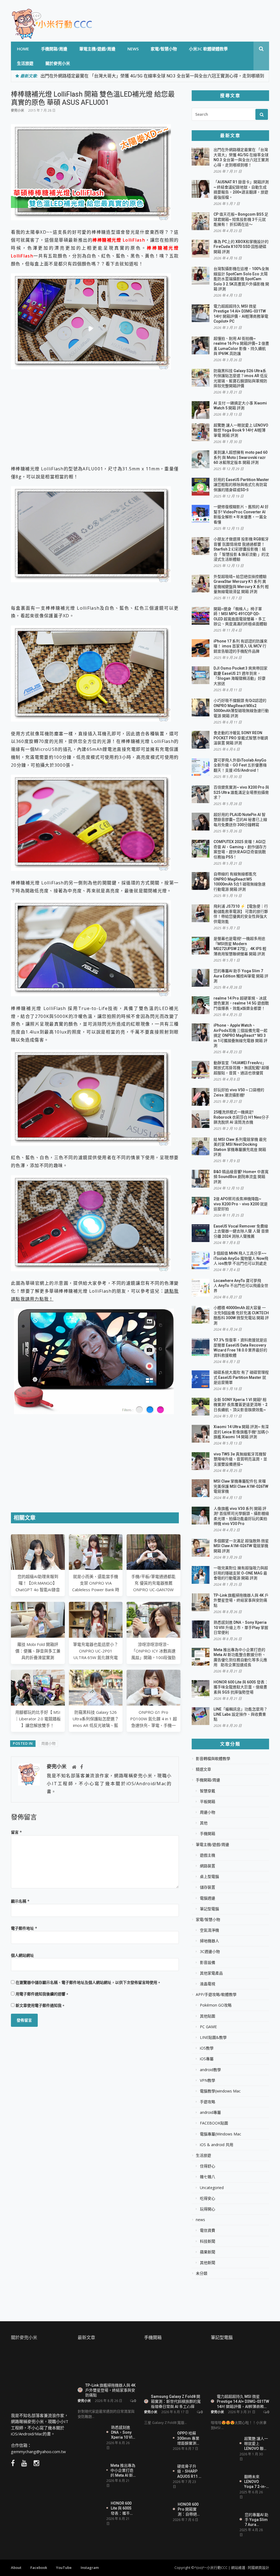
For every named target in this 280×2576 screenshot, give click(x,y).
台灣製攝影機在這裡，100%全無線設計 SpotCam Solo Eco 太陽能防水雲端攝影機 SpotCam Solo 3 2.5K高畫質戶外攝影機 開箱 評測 (241, 279)
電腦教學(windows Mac (220, 2091)
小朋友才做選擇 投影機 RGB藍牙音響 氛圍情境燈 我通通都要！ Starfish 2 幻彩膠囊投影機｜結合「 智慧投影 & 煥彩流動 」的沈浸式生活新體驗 (241, 549)
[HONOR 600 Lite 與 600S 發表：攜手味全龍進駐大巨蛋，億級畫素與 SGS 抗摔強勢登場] (90, 2508)
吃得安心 (208, 2198)
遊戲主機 (208, 1855)
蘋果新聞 (208, 2252)
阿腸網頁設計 (258, 2568)
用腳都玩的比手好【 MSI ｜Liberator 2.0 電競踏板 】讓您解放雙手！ (38, 1719)
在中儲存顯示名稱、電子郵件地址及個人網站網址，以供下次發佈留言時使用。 (88, 1982)
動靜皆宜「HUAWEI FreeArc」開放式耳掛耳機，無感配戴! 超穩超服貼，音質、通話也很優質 (241, 1068)
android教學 (210, 2070)
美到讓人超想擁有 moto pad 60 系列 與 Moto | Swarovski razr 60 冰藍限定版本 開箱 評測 (240, 457)
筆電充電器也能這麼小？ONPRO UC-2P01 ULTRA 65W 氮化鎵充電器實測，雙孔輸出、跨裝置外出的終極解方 (96, 1657)
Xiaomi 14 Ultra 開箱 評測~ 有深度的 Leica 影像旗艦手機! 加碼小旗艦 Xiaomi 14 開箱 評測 (241, 1432)
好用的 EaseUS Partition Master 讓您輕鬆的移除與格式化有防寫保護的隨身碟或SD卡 (241, 485)
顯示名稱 (20, 1901)
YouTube (64, 2568)
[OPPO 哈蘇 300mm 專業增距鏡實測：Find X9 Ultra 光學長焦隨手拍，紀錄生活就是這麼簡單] (156, 2442)
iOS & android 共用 (217, 2145)
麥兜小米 (17, 110)
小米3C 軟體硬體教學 (208, 49)
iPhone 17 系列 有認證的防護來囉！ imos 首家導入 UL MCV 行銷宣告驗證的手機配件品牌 (240, 646)
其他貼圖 (208, 2016)
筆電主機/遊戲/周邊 (97, 49)
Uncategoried (212, 2188)
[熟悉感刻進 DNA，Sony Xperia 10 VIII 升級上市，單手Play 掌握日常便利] (90, 2432)
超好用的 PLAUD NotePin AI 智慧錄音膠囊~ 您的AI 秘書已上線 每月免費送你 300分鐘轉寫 (240, 820)
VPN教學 (208, 2080)
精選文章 (203, 1769)
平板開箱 (208, 1802)
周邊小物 (48, 1743)
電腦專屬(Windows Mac (221, 2134)
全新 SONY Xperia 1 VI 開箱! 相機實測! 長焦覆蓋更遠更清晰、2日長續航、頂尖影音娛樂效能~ (240, 1405)
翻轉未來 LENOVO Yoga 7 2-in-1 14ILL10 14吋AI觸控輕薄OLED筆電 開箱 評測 (256, 2481)
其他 (204, 1823)
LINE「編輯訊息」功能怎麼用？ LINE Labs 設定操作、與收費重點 (240, 1714)
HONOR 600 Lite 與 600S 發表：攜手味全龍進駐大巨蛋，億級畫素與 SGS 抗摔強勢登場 (241, 1687)
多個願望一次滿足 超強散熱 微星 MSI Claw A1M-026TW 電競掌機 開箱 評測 (241, 1546)
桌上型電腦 (209, 1877)
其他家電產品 (211, 1973)
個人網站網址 (22, 1955)
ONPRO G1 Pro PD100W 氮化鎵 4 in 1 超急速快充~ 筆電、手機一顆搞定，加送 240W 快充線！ (154, 1725)
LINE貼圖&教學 (213, 2037)
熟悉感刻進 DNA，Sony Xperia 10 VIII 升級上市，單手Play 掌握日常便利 (241, 1627)
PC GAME (208, 2027)
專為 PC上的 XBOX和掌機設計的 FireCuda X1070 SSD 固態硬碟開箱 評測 (241, 247)
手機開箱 (208, 1834)
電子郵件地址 (24, 1928)
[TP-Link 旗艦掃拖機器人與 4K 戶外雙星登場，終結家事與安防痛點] (107, 2363)
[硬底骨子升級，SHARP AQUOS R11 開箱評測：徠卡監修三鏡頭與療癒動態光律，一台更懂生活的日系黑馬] (156, 2473)
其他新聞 (208, 2263)
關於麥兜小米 (58, 63)
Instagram (90, 2568)
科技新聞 (208, 2241)
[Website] (74, 1767)
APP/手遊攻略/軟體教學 (216, 1995)
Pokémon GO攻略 (216, 2005)
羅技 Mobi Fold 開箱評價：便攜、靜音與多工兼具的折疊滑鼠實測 (38, 1651)
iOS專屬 (207, 2059)
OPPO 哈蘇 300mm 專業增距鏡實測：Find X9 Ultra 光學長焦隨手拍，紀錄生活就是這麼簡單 (189, 2438)
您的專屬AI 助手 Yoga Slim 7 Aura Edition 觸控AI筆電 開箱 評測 (241, 976)
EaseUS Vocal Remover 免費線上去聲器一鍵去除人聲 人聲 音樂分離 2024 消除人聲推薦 (241, 1231)
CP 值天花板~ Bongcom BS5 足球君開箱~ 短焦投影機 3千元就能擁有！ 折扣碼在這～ (241, 219)
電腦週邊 (208, 1898)
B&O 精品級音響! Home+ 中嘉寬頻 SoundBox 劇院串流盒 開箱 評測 (241, 1177)
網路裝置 (208, 1866)
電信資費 (208, 2230)
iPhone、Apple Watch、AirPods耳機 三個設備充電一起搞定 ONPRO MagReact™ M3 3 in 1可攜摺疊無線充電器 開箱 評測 (240, 1035)
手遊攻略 (208, 2102)
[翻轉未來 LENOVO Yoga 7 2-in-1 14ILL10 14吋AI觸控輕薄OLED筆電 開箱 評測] (223, 2482)
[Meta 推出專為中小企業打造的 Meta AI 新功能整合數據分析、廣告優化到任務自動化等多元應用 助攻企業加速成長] (90, 2471)
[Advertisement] (95, 418)
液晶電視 (208, 1984)
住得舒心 (208, 2166)
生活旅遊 (25, 63)
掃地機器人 (209, 1941)
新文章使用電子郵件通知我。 (40, 2005)
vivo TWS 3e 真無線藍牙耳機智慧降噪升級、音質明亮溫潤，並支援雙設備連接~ (240, 1459)
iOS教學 (207, 2048)
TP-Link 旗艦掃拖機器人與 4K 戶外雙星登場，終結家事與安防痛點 (241, 1600)
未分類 (202, 2273)
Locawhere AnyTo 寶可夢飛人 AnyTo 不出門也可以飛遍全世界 (241, 1286)
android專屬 (210, 2112)
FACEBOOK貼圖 (214, 2123)
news (133, 49)
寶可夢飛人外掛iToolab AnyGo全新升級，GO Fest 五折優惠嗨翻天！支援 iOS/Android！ (240, 765)
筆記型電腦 (209, 1909)
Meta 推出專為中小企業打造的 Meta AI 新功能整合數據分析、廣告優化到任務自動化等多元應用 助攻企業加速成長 (123, 2470)
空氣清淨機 (209, 1930)
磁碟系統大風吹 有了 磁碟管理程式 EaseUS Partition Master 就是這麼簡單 (241, 1377)
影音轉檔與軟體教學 (213, 1759)
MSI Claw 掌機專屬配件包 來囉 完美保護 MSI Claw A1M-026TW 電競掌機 (241, 1486)
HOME (23, 49)
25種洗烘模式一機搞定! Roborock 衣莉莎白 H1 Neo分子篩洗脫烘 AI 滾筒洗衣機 (241, 1117)
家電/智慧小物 (164, 49)
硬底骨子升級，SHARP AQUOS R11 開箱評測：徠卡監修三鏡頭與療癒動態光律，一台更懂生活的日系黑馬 (190, 2471)
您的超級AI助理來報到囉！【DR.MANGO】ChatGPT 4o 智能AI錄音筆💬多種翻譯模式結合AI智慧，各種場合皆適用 (38, 1590)
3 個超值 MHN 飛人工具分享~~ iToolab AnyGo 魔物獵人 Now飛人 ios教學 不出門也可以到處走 (241, 1258)
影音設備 (208, 1963)
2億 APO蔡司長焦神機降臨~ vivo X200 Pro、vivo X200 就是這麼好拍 (241, 1204)
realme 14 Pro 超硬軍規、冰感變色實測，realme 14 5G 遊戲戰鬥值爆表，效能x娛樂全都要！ (241, 1003)
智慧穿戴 (208, 1791)
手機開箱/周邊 (54, 49)
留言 (16, 1832)
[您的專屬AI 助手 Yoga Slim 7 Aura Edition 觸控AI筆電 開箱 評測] (223, 2520)
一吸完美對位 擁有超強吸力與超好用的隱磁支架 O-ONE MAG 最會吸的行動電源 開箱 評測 (241, 1573)
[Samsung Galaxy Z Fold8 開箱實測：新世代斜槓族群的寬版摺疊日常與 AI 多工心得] (173, 2369)
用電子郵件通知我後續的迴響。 (42, 1994)
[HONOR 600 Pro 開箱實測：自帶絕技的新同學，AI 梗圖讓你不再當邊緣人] (156, 2511)
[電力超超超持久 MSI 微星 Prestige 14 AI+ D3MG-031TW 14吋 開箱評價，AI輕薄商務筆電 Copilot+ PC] (240, 2369)
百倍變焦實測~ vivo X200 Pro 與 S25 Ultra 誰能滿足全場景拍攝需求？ (241, 792)
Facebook (39, 2568)
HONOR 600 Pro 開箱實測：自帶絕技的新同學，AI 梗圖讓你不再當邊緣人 (189, 2509)
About (16, 2568)
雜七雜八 (208, 2177)
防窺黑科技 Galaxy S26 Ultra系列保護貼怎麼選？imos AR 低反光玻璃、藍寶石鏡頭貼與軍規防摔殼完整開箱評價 (96, 1725)
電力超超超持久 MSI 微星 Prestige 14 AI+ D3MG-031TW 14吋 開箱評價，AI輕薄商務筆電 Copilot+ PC (243, 2401)
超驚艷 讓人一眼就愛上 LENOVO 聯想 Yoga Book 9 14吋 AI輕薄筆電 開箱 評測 (241, 430)
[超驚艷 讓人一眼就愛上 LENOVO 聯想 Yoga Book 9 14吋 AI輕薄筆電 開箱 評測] (223, 2445)
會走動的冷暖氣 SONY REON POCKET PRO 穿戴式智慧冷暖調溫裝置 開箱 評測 (241, 738)
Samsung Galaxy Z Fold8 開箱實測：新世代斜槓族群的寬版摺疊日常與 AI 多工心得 (176, 2401)
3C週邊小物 (210, 1952)
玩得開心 (208, 2209)
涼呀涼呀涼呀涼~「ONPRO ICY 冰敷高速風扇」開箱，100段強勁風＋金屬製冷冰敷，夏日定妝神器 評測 (154, 1657)
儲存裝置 (208, 1887)
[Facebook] (81, 1767)
